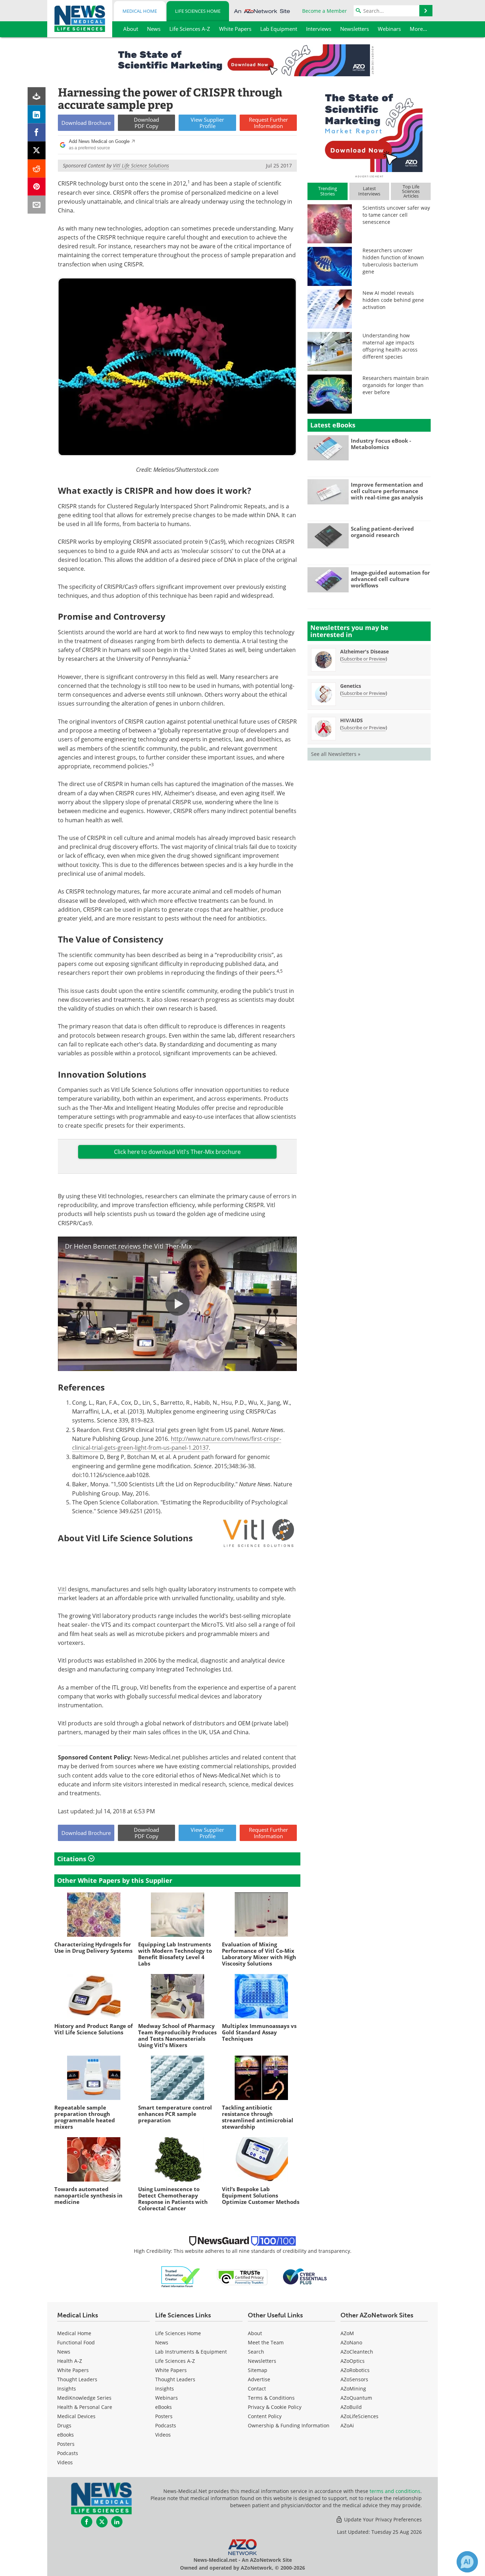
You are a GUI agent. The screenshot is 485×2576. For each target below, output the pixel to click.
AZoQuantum (356, 2398)
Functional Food (76, 2342)
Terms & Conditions (271, 2398)
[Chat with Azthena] (467, 2562)
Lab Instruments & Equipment (191, 2352)
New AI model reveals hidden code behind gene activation (393, 300)
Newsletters (262, 2361)
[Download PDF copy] (37, 96)
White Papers (73, 2370)
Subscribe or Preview (364, 659)
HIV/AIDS (352, 720)
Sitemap (258, 2370)
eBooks (66, 2435)
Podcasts (68, 2453)
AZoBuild (351, 2407)
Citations (73, 1859)
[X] (37, 151)
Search (256, 2352)
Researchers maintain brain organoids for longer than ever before (396, 385)
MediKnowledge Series (84, 2398)
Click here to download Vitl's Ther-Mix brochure (177, 1152)
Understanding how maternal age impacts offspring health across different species (390, 346)
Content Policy (265, 2416)
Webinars (167, 2398)
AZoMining (353, 2389)
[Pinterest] (37, 187)
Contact (257, 2389)
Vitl (62, 1589)
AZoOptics (353, 2361)
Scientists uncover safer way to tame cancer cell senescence (396, 215)
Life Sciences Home (198, 11)
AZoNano (351, 2342)
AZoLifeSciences (359, 2416)
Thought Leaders (77, 2379)
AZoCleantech (357, 2352)
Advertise (259, 2379)
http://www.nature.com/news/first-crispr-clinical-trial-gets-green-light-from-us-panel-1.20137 (177, 1443)
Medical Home (140, 11)
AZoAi (347, 2425)
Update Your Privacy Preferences (382, 2519)
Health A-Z (70, 2361)
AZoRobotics (355, 2370)
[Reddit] (37, 169)
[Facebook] (37, 132)
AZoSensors (354, 2379)
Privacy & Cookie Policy (275, 2407)
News (64, 2352)
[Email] (37, 205)
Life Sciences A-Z (175, 2361)
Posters (66, 2444)
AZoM (347, 2333)
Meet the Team (266, 2342)
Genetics (351, 686)
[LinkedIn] (37, 114)
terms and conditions (395, 2491)
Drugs (64, 2425)
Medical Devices (76, 2416)
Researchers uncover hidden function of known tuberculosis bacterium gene (393, 261)
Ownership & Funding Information (289, 2425)
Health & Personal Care (85, 2407)
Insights (67, 2389)
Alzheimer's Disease (364, 651)
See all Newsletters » (336, 754)
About (255, 2333)
